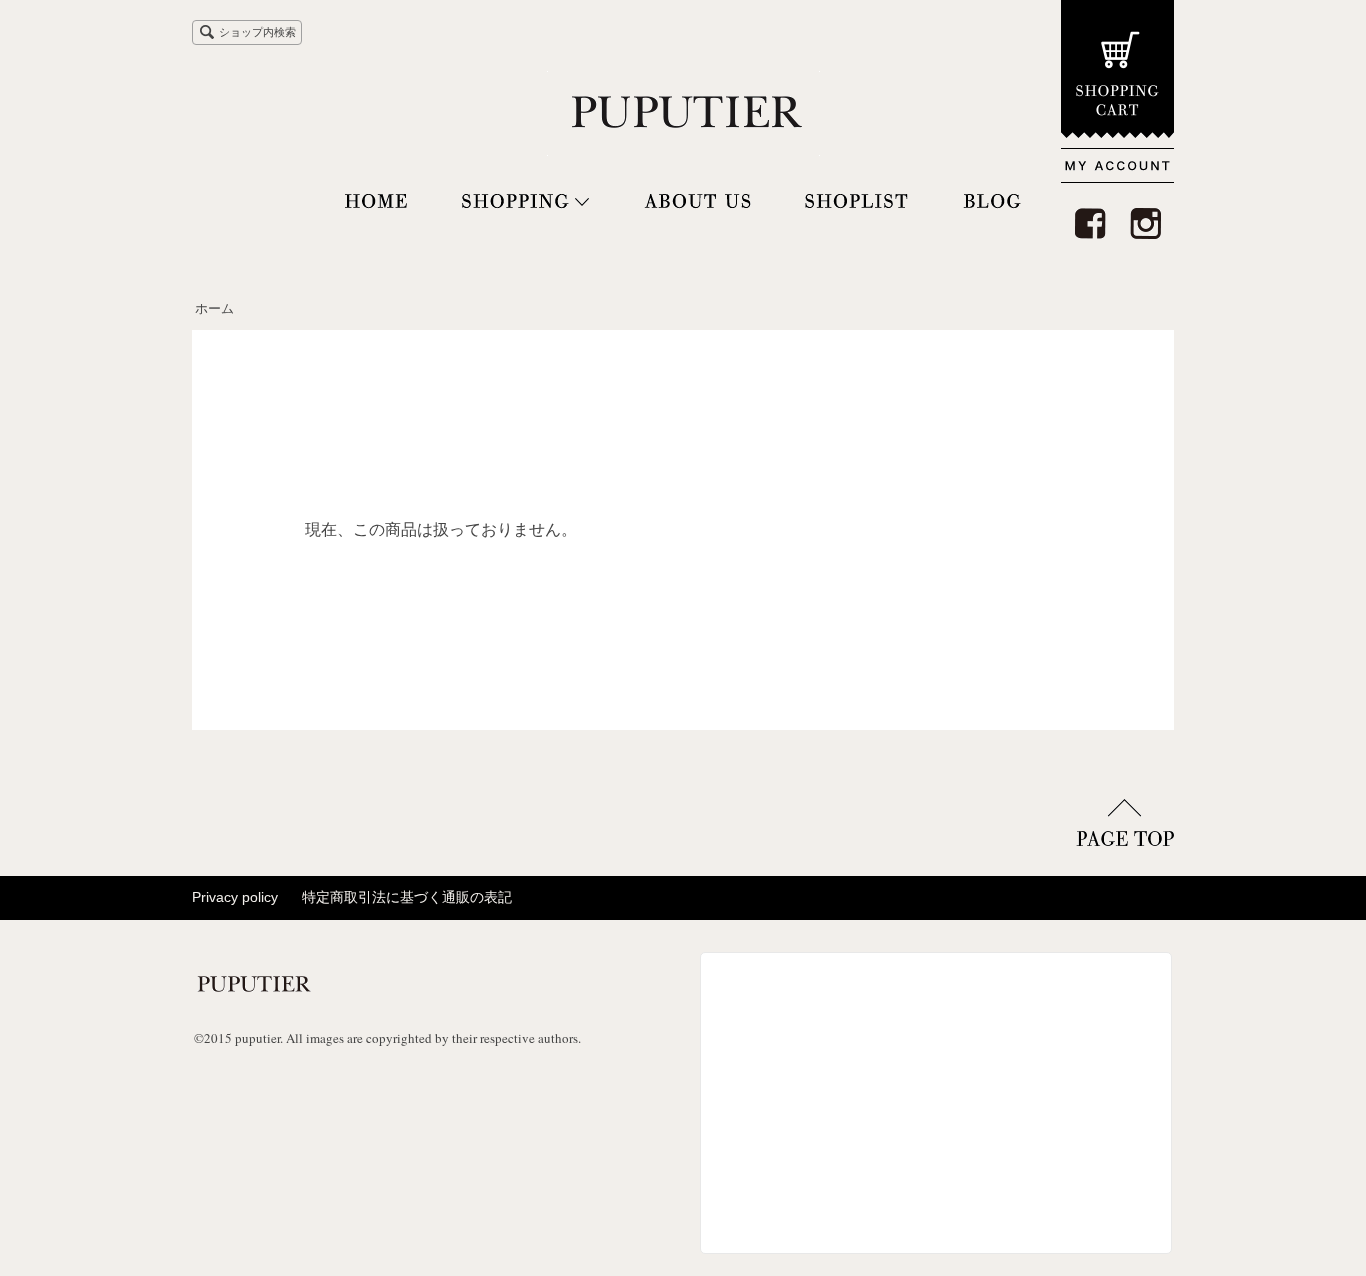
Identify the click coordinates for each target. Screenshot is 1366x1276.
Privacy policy (235, 897)
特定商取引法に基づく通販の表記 (407, 897)
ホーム (214, 308)
